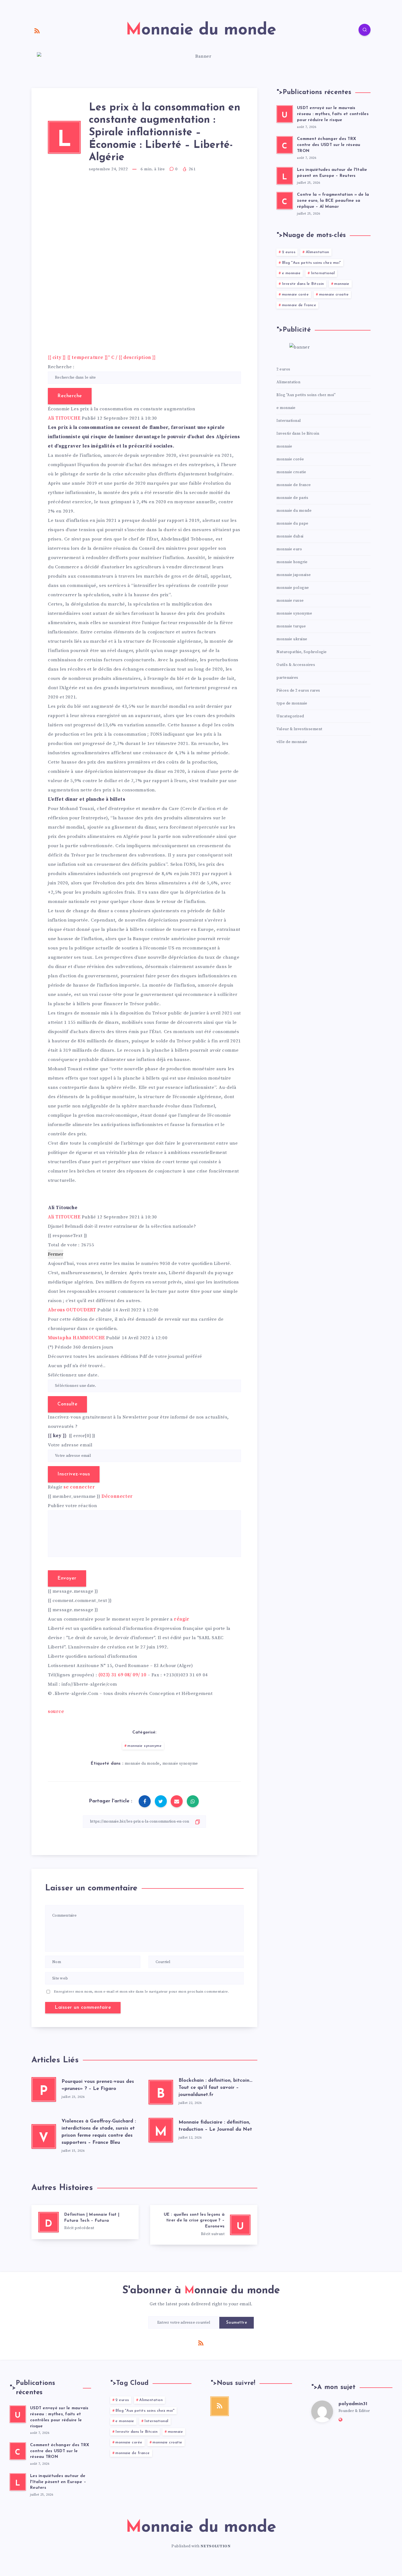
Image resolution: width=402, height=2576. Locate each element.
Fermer (56, 1254)
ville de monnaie (292, 742)
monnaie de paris (292, 498)
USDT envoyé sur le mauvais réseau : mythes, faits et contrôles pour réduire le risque (333, 114)
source (56, 1712)
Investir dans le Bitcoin (303, 284)
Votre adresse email (70, 1445)
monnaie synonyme (145, 1746)
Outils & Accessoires (296, 665)
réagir (182, 1619)
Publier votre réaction (72, 1506)
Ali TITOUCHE (64, 418)
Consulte (67, 1404)
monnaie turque (291, 626)
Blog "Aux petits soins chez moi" (311, 263)
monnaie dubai (290, 536)
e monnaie (291, 273)
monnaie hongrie (292, 562)
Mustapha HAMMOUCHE (76, 1338)
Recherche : (61, 367)
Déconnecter (117, 1496)
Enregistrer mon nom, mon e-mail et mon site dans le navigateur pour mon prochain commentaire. (142, 1992)
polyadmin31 (353, 2404)
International (323, 273)
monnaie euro (289, 549)
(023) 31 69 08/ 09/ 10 (122, 1675)
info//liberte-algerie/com (89, 1684)
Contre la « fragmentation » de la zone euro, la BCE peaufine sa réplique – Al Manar (333, 201)
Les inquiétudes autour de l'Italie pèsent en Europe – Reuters (332, 173)
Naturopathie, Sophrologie (302, 652)
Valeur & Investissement (299, 729)
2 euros (289, 252)
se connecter (79, 1487)
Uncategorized (290, 716)
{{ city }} (102, 358)
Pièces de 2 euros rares (298, 691)
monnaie (342, 284)
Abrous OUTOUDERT (72, 1310)
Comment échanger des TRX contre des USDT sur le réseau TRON (329, 145)
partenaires (287, 678)
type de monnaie (292, 703)
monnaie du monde (142, 1764)
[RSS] (37, 31)
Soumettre (237, 2323)
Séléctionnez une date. (73, 1375)
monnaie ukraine (292, 639)
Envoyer (67, 1578)
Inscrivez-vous (74, 1474)
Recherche (70, 396)
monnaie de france (299, 305)
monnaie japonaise (294, 575)
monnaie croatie (334, 295)
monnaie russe (290, 601)
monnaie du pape (292, 524)
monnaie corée (295, 295)
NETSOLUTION (216, 2546)
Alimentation (317, 252)
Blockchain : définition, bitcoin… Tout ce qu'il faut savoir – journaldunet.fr (215, 2088)
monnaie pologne (293, 588)
